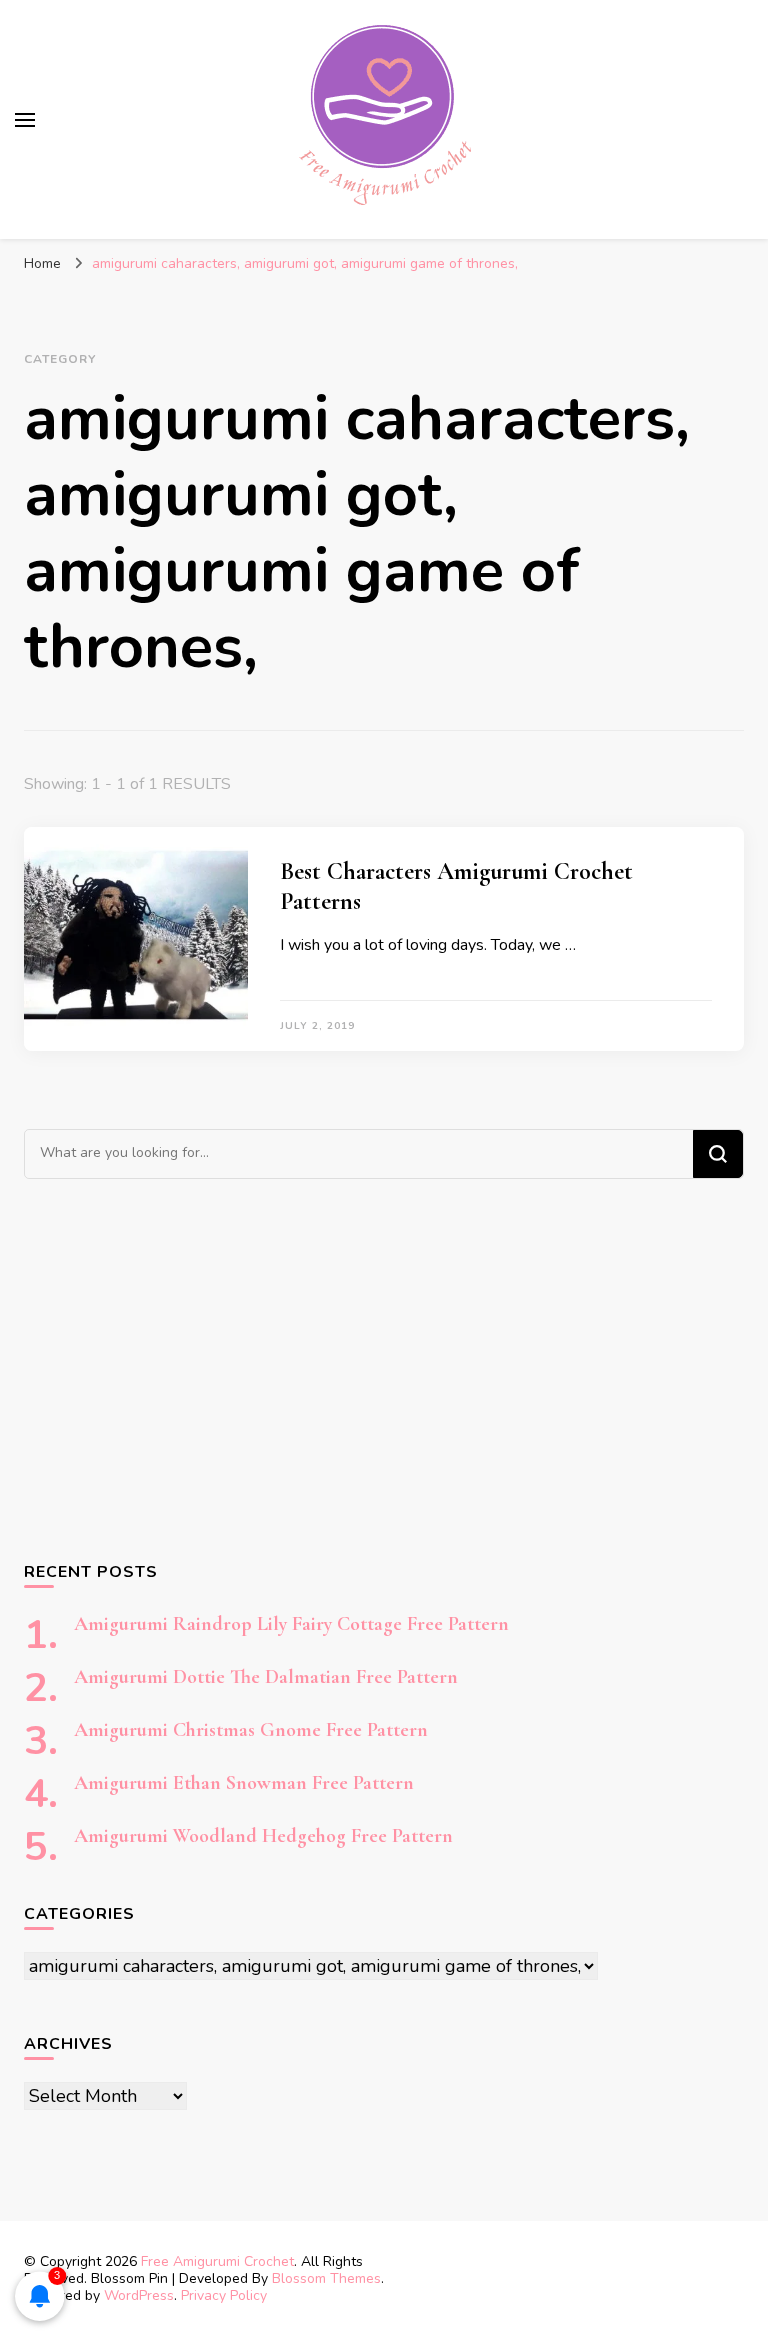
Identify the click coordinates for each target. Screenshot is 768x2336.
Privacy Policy (224, 2295)
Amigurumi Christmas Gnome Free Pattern (251, 1730)
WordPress (139, 2295)
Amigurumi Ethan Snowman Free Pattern (244, 1783)
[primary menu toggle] (25, 120)
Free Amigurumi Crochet (217, 2261)
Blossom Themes (326, 2278)
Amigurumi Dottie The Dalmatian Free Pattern (266, 1677)
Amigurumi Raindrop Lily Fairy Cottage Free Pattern (291, 1624)
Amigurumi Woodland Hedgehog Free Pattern (263, 1836)
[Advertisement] (384, 1369)
